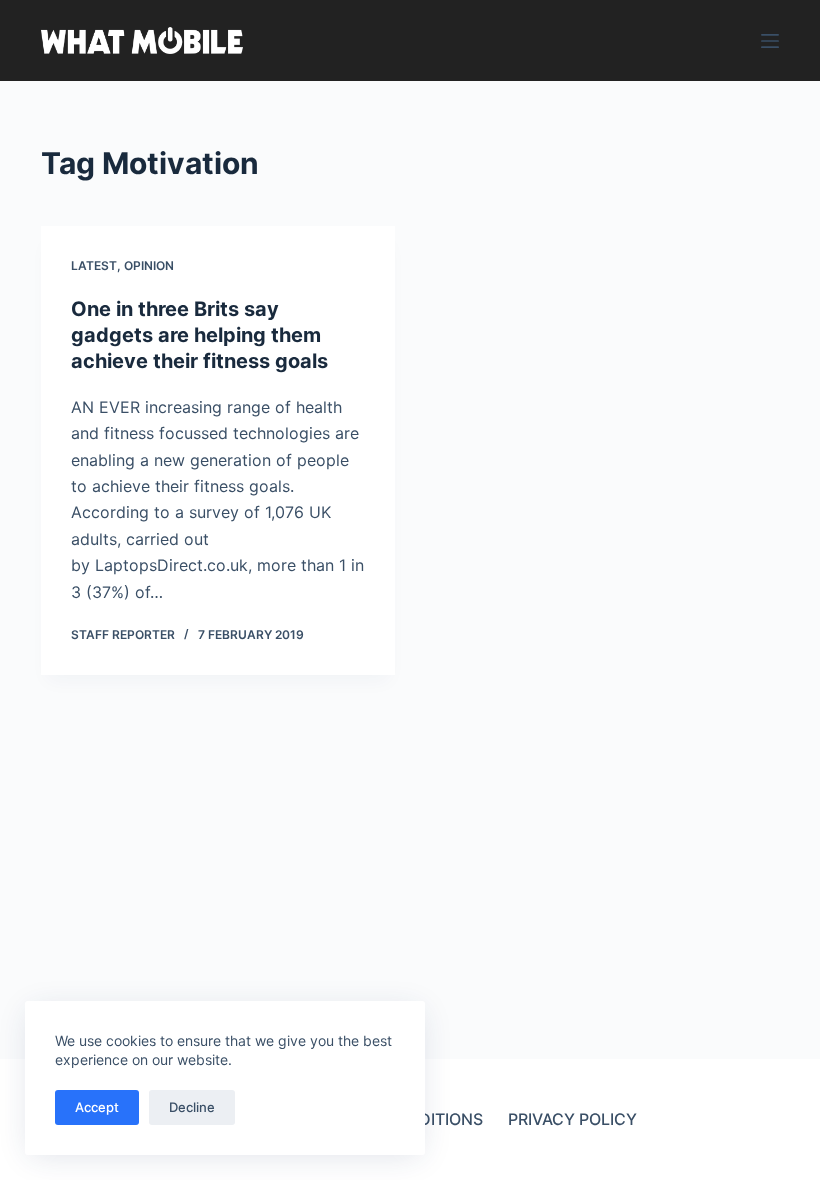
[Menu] (770, 41)
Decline (192, 1107)
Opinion (149, 265)
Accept (97, 1107)
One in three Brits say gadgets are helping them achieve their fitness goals (199, 335)
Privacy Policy (572, 1119)
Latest (94, 265)
